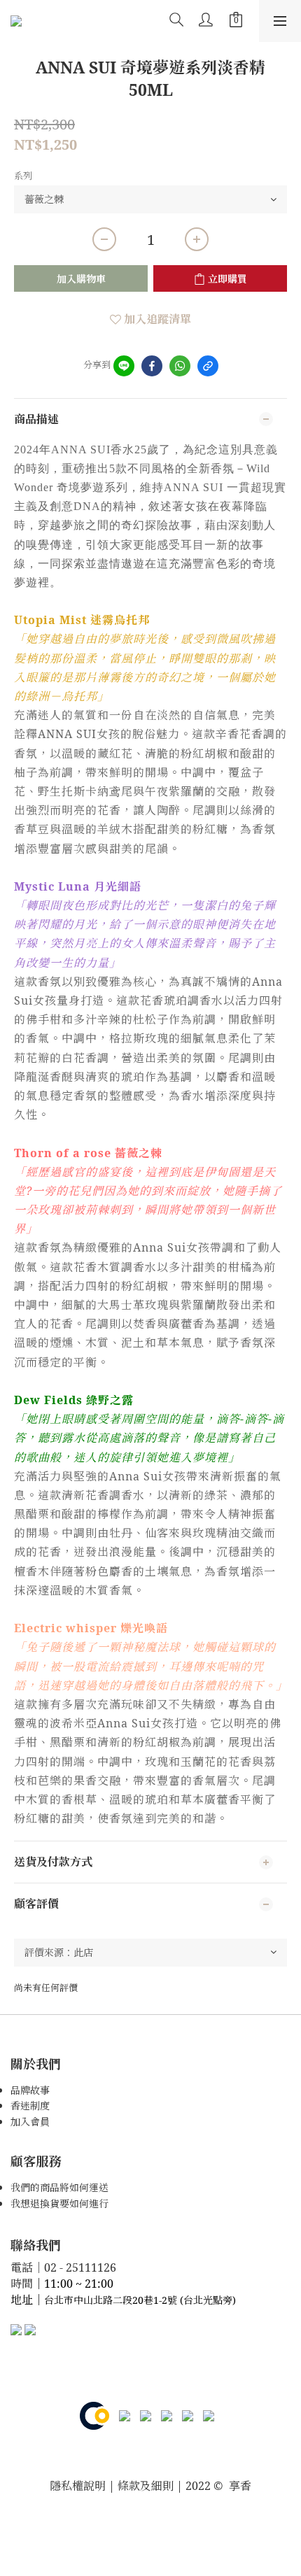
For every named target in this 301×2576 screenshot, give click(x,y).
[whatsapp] (180, 366)
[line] (124, 366)
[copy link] (208, 366)
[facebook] (152, 366)
